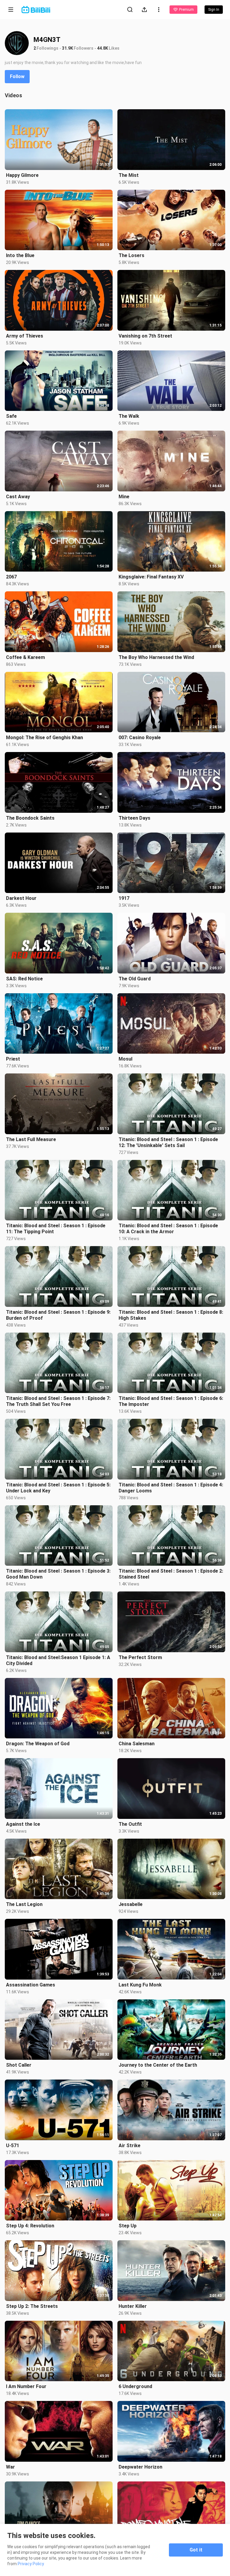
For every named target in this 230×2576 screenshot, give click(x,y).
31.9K (68, 48)
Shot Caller (19, 2065)
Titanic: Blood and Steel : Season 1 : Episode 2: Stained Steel (171, 1574)
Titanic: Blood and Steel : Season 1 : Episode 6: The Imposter (171, 1401)
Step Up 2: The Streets (32, 2306)
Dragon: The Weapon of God (38, 1744)
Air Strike (130, 2146)
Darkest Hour (21, 898)
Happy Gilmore (22, 175)
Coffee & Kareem (25, 657)
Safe (11, 416)
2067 (11, 577)
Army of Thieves (25, 336)
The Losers (131, 255)
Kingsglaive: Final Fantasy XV (151, 577)
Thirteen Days (134, 818)
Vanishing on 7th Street (145, 336)
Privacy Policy (31, 2564)
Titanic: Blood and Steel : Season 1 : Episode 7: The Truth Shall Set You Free (58, 1401)
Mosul (125, 1059)
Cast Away (18, 497)
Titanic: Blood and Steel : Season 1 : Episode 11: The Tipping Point (56, 1229)
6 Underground (135, 2386)
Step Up (128, 2226)
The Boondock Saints (30, 818)
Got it (196, 2550)
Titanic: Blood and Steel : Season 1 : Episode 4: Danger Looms (171, 1488)
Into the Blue (20, 255)
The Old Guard (135, 979)
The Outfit (130, 1824)
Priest (13, 1059)
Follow (17, 76)
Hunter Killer (133, 2306)
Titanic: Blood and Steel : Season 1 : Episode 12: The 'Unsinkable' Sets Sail (168, 1142)
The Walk (129, 416)
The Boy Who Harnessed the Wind (156, 657)
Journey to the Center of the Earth (158, 2065)
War (10, 2467)
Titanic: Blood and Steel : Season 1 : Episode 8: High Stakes (171, 1315)
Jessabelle (131, 1904)
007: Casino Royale (140, 738)
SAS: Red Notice (24, 979)
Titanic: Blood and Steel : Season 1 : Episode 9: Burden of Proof (58, 1315)
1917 (124, 898)
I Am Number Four (26, 2386)
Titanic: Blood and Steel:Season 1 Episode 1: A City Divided (58, 1660)
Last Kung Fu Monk (140, 1985)
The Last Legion (24, 1904)
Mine (124, 497)
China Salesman (137, 1744)
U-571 (13, 2146)
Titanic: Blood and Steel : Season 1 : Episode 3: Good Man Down (58, 1574)
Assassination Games (31, 1985)
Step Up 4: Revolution (30, 2226)
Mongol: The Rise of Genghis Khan (44, 738)
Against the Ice (23, 1824)
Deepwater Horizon (140, 2467)
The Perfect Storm (140, 1657)
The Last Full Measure (31, 1139)
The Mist (129, 175)
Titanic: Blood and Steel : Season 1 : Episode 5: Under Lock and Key (58, 1488)
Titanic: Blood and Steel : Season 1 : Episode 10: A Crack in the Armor (168, 1229)
